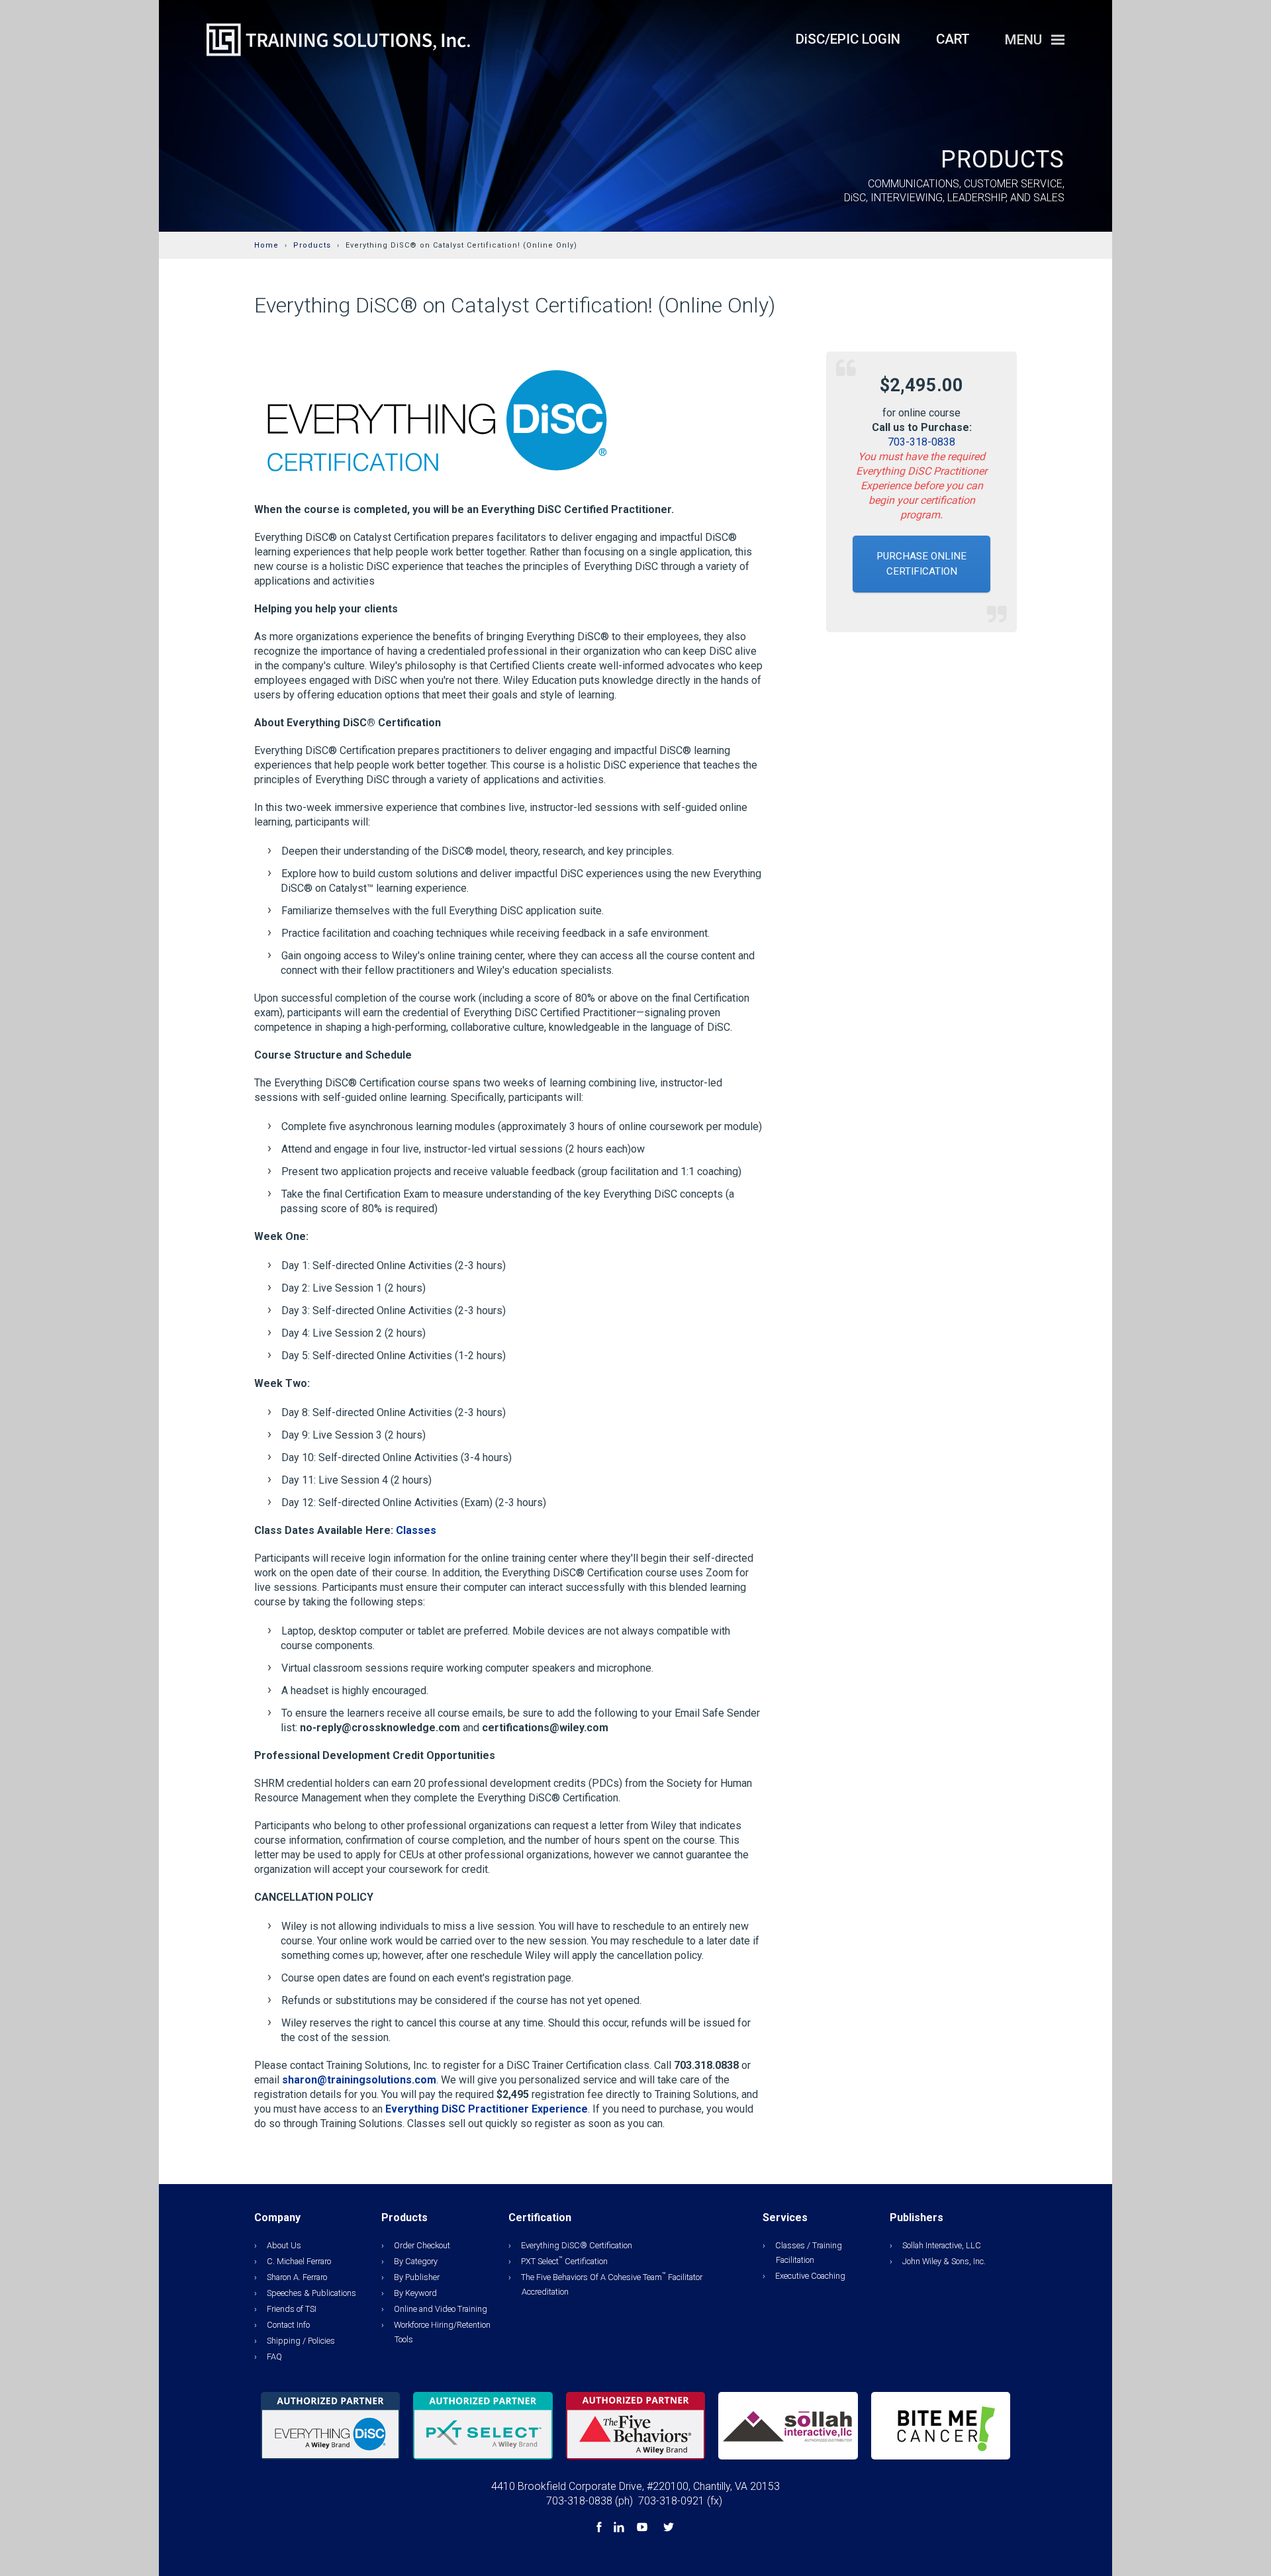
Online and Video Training (441, 2309)
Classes (416, 1530)
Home (266, 245)
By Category (416, 2261)
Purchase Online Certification (921, 564)
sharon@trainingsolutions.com (359, 2080)
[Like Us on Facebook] (600, 2529)
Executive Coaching (810, 2276)
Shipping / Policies (301, 2341)
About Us (284, 2245)
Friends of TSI (292, 2309)
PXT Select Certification (564, 2261)
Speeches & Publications (311, 2293)
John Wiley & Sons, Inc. (944, 2261)
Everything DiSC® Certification (577, 2245)
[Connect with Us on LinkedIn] (620, 2529)
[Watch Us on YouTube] (643, 2529)
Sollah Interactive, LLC (942, 2245)
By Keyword (415, 2293)
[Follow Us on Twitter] (669, 2529)
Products (312, 245)
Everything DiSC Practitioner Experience (487, 2109)
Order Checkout (422, 2245)
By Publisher (417, 2277)
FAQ (274, 2357)
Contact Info (288, 2325)
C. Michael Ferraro (299, 2261)
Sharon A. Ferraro (297, 2277)
